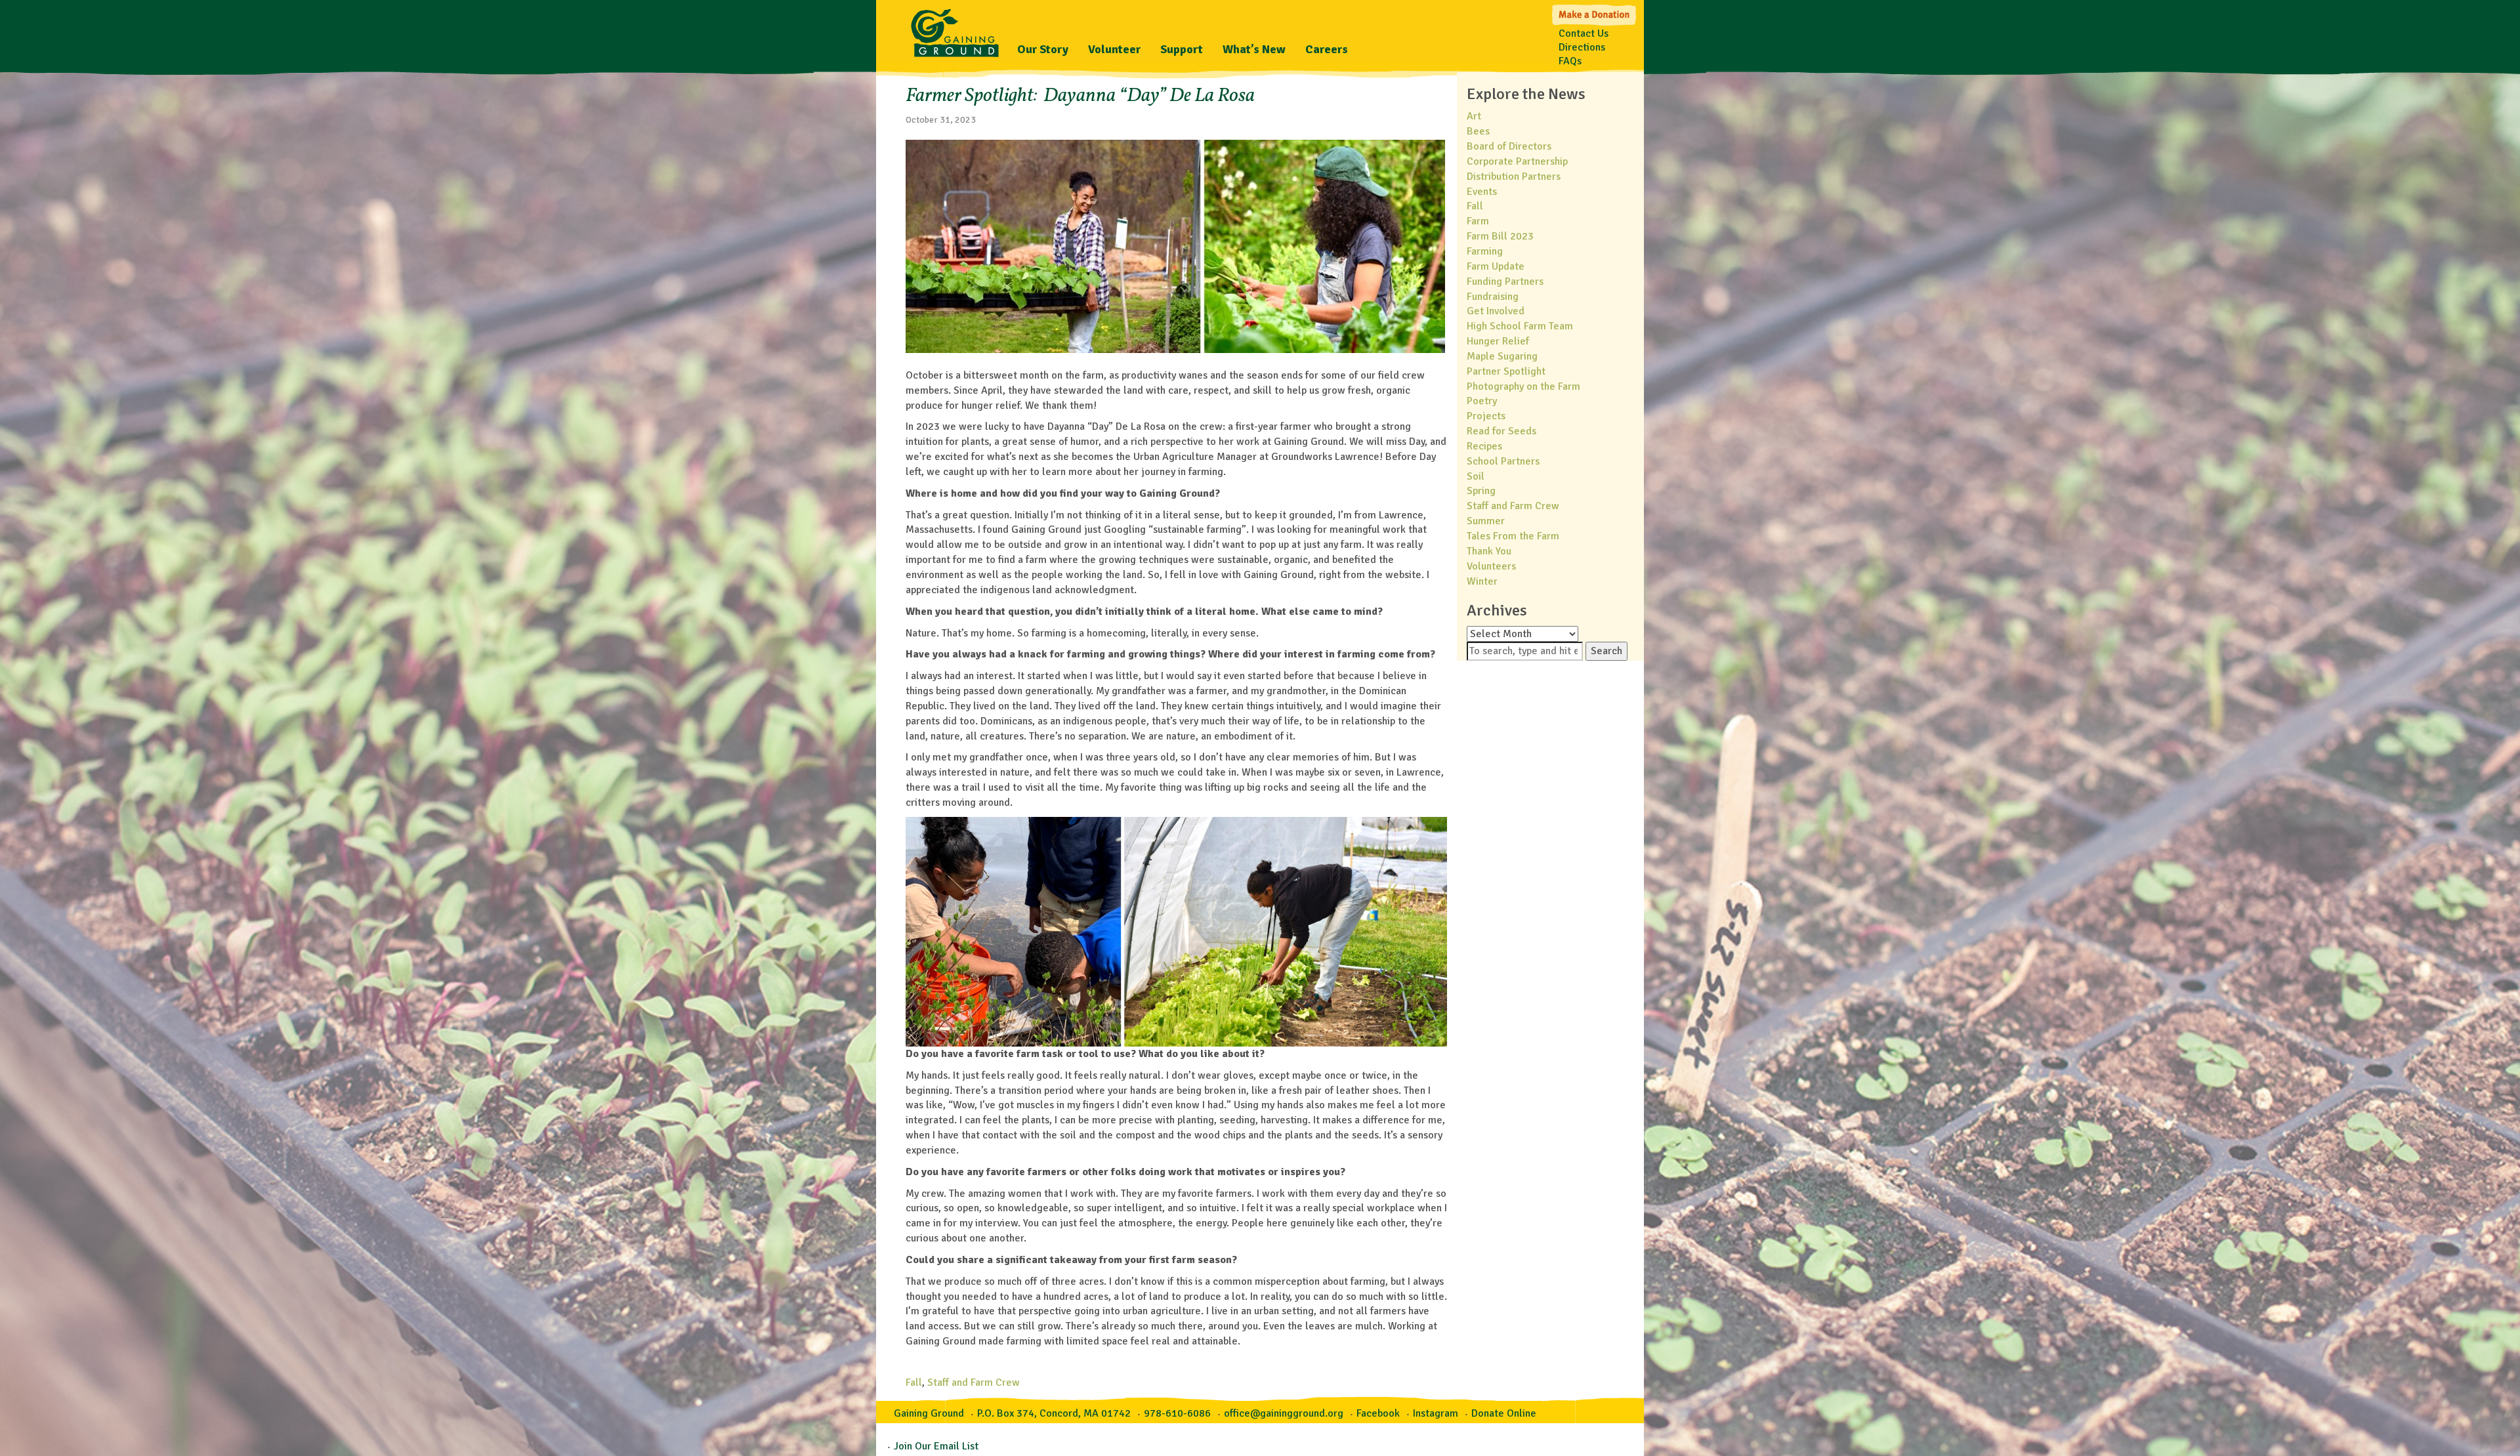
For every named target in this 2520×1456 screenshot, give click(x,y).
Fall (914, 1383)
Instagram (1436, 1413)
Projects (1486, 416)
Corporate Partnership (1517, 161)
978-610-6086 (1177, 1413)
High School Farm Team (1520, 326)
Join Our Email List (936, 1446)
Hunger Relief (1498, 341)
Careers (1327, 49)
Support (1182, 49)
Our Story (1043, 49)
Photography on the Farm (1523, 386)
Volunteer (1114, 49)
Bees (1478, 131)
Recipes (1484, 446)
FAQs (1570, 61)
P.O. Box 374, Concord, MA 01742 (1054, 1413)
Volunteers (1491, 566)
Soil (1476, 476)
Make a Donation (1595, 13)
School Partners (1503, 461)
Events (1482, 192)
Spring (1481, 491)
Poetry (1482, 401)
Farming (1485, 251)
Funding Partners (1505, 281)
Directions (1582, 47)
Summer (1486, 521)
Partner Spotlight (1506, 371)
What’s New (1254, 49)
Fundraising (1493, 297)
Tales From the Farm (1513, 536)
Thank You (1489, 551)
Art (1474, 116)
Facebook (1378, 1413)
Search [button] (1606, 651)
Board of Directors (1509, 146)
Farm (1478, 221)
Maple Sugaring (1502, 356)
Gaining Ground (955, 30)
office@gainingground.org (1284, 1413)
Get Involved (1496, 311)
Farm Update (1496, 266)
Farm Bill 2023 (1500, 236)
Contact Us (1584, 33)
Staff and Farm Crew (974, 1383)
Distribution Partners (1514, 177)
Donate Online (1504, 1413)
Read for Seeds (1501, 431)
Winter (1482, 581)
